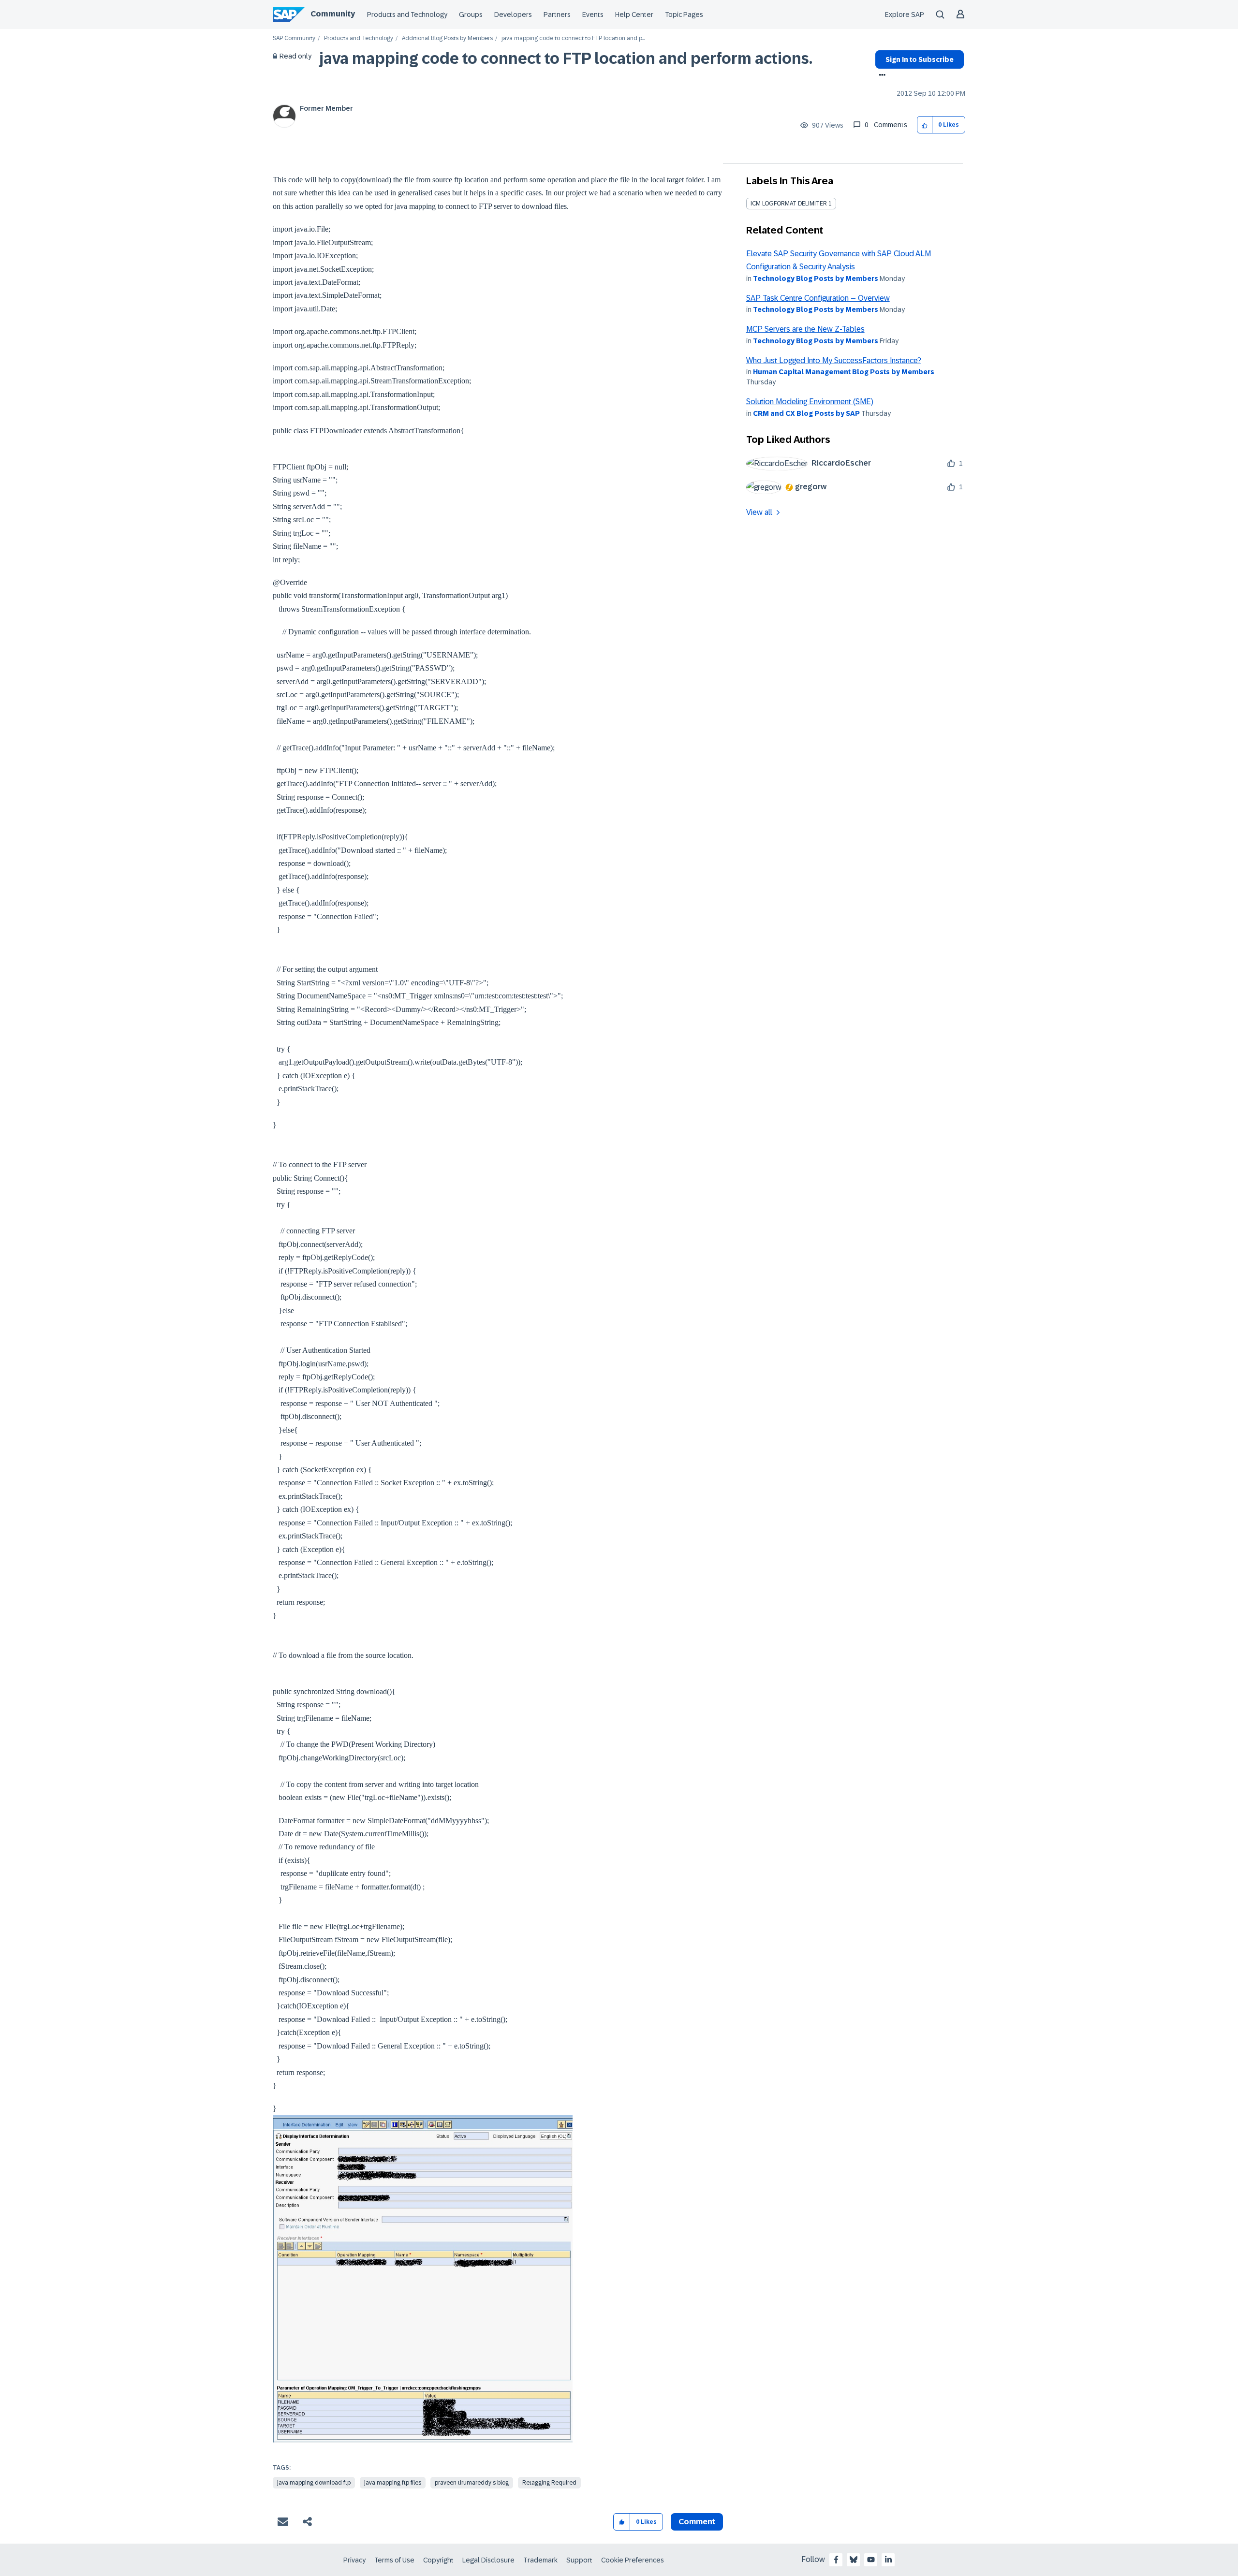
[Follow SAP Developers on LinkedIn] (888, 2560)
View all (759, 512)
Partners (557, 15)
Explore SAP (905, 15)
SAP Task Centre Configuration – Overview (818, 298)
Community (333, 14)
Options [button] (880, 76)
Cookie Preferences (633, 2560)
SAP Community (294, 38)
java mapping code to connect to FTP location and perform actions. (566, 59)
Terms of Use (394, 2560)
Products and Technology (407, 15)
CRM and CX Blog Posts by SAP (806, 413)
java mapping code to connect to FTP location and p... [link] (573, 38)
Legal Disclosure (488, 2560)
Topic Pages (684, 15)
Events (593, 15)
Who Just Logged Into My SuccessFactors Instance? (834, 360)
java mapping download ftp (314, 2483)
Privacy (354, 2560)
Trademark (540, 2560)
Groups (471, 15)
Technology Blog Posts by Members (816, 278)
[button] (925, 125)
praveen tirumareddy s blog (472, 2483)
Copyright (438, 2560)
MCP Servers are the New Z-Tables (805, 329)
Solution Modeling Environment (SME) (810, 402)
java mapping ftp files (393, 2483)
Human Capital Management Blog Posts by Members (844, 372)
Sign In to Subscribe (920, 59)
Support (579, 2560)
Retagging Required (549, 2483)
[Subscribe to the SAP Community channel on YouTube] (871, 2560)
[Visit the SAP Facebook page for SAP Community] (836, 2560)
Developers (513, 15)
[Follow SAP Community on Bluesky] (854, 2560)
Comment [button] (697, 2522)
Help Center (634, 15)
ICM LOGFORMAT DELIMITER (789, 204)
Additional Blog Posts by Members (447, 38)
